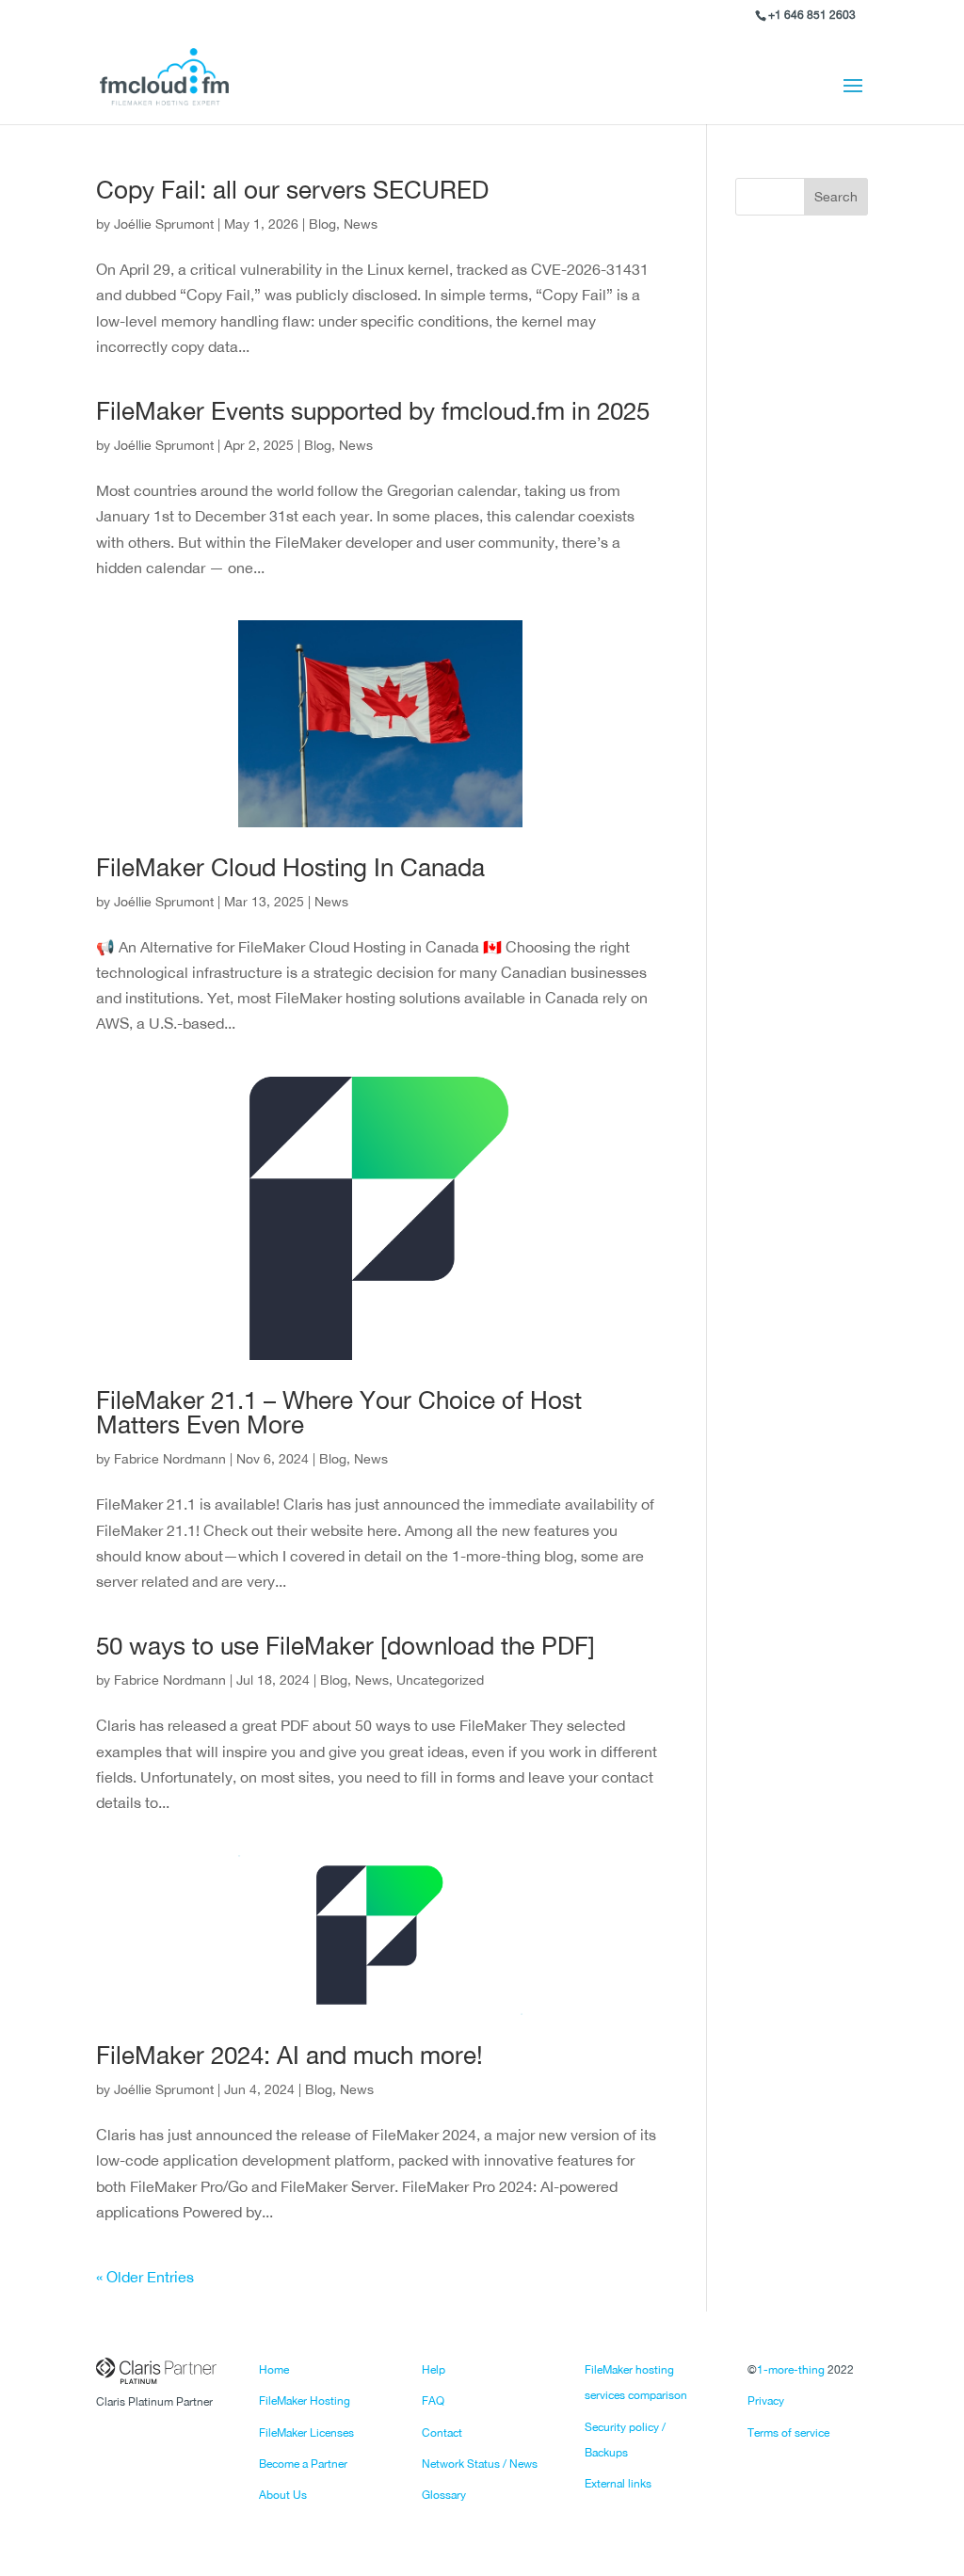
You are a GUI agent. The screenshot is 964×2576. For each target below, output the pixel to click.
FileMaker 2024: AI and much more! (289, 2055)
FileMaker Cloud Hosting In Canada (290, 867)
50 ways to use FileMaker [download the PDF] (345, 1646)
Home (274, 2370)
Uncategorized (440, 1680)
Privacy (766, 2401)
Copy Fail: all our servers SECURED (292, 190)
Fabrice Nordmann (170, 1459)
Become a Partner (303, 2464)
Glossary (444, 2495)
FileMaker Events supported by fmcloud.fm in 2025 (373, 411)
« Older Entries (145, 2277)
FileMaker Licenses (306, 2433)
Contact (442, 2433)
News (361, 224)
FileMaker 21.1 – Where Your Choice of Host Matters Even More (339, 1412)
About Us (283, 2495)
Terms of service (788, 2433)
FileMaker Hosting (305, 2401)
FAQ (433, 2401)
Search (836, 197)
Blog (322, 224)
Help (434, 2370)
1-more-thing (791, 2370)
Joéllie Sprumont (164, 224)
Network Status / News (480, 2464)
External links (618, 2484)
